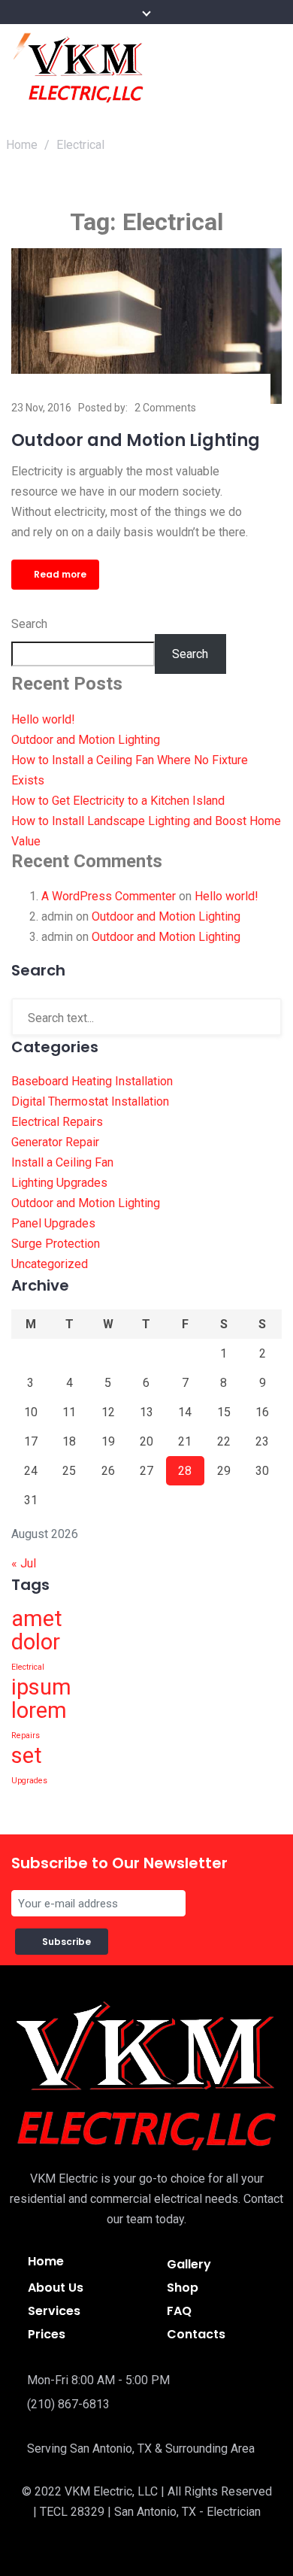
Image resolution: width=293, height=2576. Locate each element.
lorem (39, 1710)
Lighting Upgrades (59, 1183)
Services (54, 2311)
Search (29, 624)
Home (22, 145)
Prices (47, 2334)
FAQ (179, 2311)
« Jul (24, 1563)
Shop (183, 2288)
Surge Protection (56, 1244)
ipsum (41, 1687)
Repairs (26, 1736)
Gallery (189, 2264)
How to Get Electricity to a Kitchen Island (118, 801)
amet (37, 1619)
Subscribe (69, 1942)
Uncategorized (50, 1264)
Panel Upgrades (53, 1223)
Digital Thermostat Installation (90, 1101)
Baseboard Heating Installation (92, 1081)
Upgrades (29, 1781)
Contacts (196, 2334)
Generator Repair (55, 1142)
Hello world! (43, 719)
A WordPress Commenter (109, 896)
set (27, 1755)
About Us (56, 2288)
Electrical (28, 1667)
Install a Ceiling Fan (62, 1162)
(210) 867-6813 (68, 2404)
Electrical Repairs (57, 1122)
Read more (60, 574)
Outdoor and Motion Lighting (136, 440)
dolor (36, 1642)
